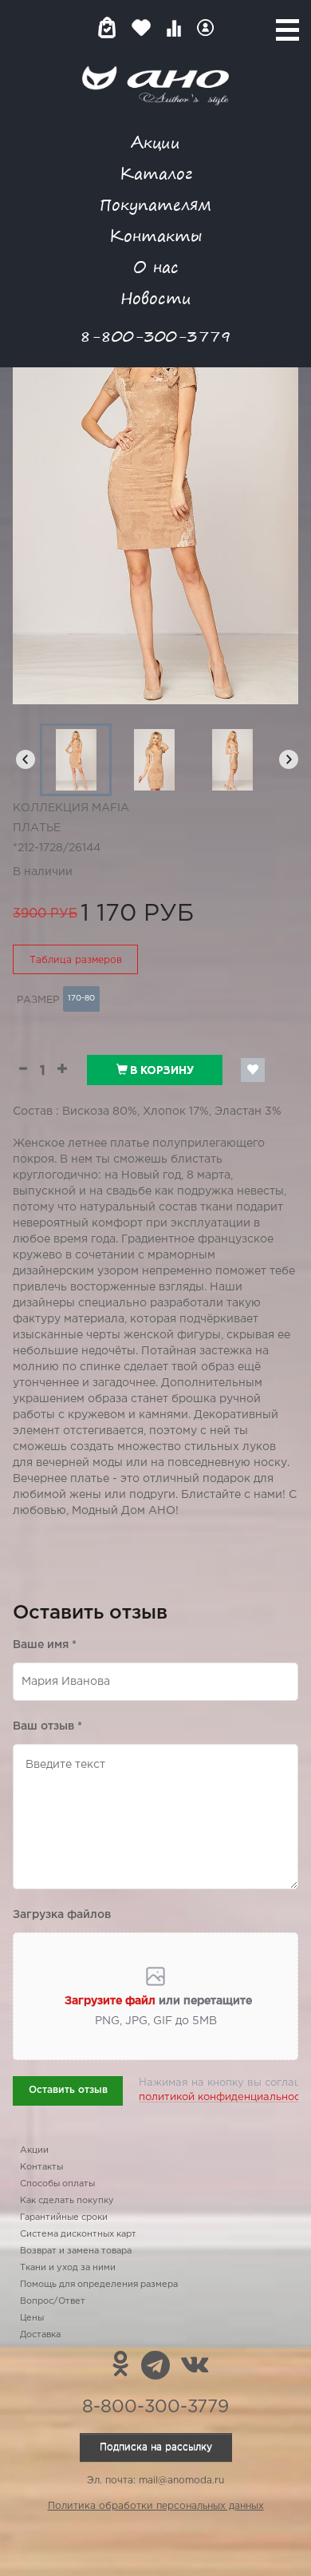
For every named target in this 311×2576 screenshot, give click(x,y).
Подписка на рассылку (156, 2447)
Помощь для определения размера (99, 2285)
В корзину (161, 1070)
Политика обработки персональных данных (156, 2506)
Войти (205, 28)
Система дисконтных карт (78, 2234)
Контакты (155, 235)
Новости (156, 297)
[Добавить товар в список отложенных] (253, 1070)
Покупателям (155, 204)
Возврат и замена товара (76, 2251)
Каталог (156, 173)
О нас (156, 266)
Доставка (40, 2335)
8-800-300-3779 (155, 336)
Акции (155, 142)
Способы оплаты (57, 2184)
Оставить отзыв (68, 2090)
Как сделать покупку (67, 2201)
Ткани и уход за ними (68, 2268)
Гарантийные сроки (64, 2217)
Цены (32, 2318)
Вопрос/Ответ (53, 2301)
